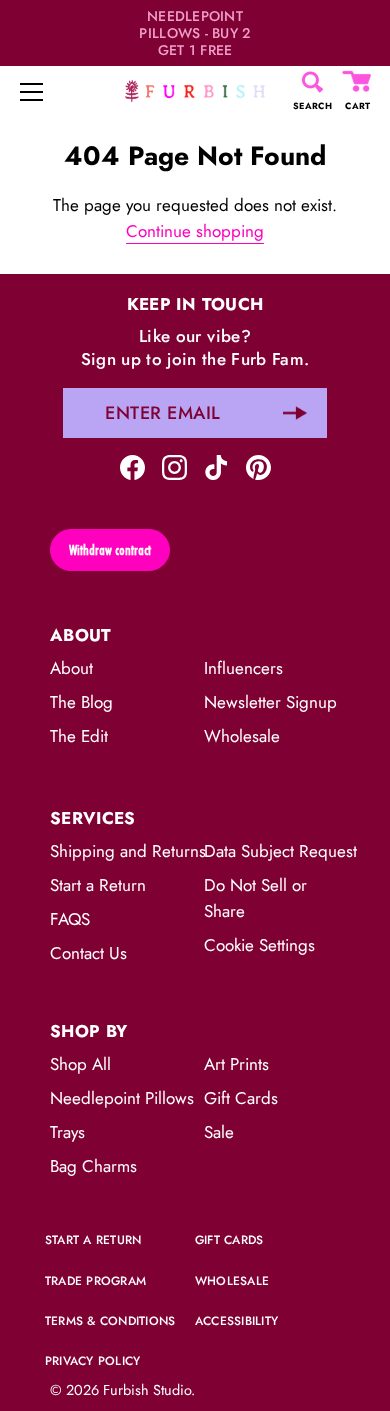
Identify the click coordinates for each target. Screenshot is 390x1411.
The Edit (79, 736)
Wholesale (242, 736)
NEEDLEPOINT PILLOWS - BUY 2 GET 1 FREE (194, 33)
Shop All (80, 1064)
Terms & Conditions (110, 1321)
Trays (67, 1132)
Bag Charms (93, 1166)
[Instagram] (174, 465)
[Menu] (32, 92)
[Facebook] (132, 465)
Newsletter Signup (270, 702)
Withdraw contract (110, 550)
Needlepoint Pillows (122, 1098)
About (71, 668)
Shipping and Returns (128, 851)
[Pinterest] (258, 465)
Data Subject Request (280, 851)
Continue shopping (195, 231)
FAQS (70, 919)
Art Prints (236, 1064)
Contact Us (88, 953)
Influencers (243, 668)
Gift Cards (241, 1098)
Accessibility (236, 1321)
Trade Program (95, 1281)
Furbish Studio (147, 1390)
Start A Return (93, 1240)
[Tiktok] (216, 465)
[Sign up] (295, 413)
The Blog (81, 702)
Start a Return (98, 885)
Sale (219, 1132)
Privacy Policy (92, 1361)
